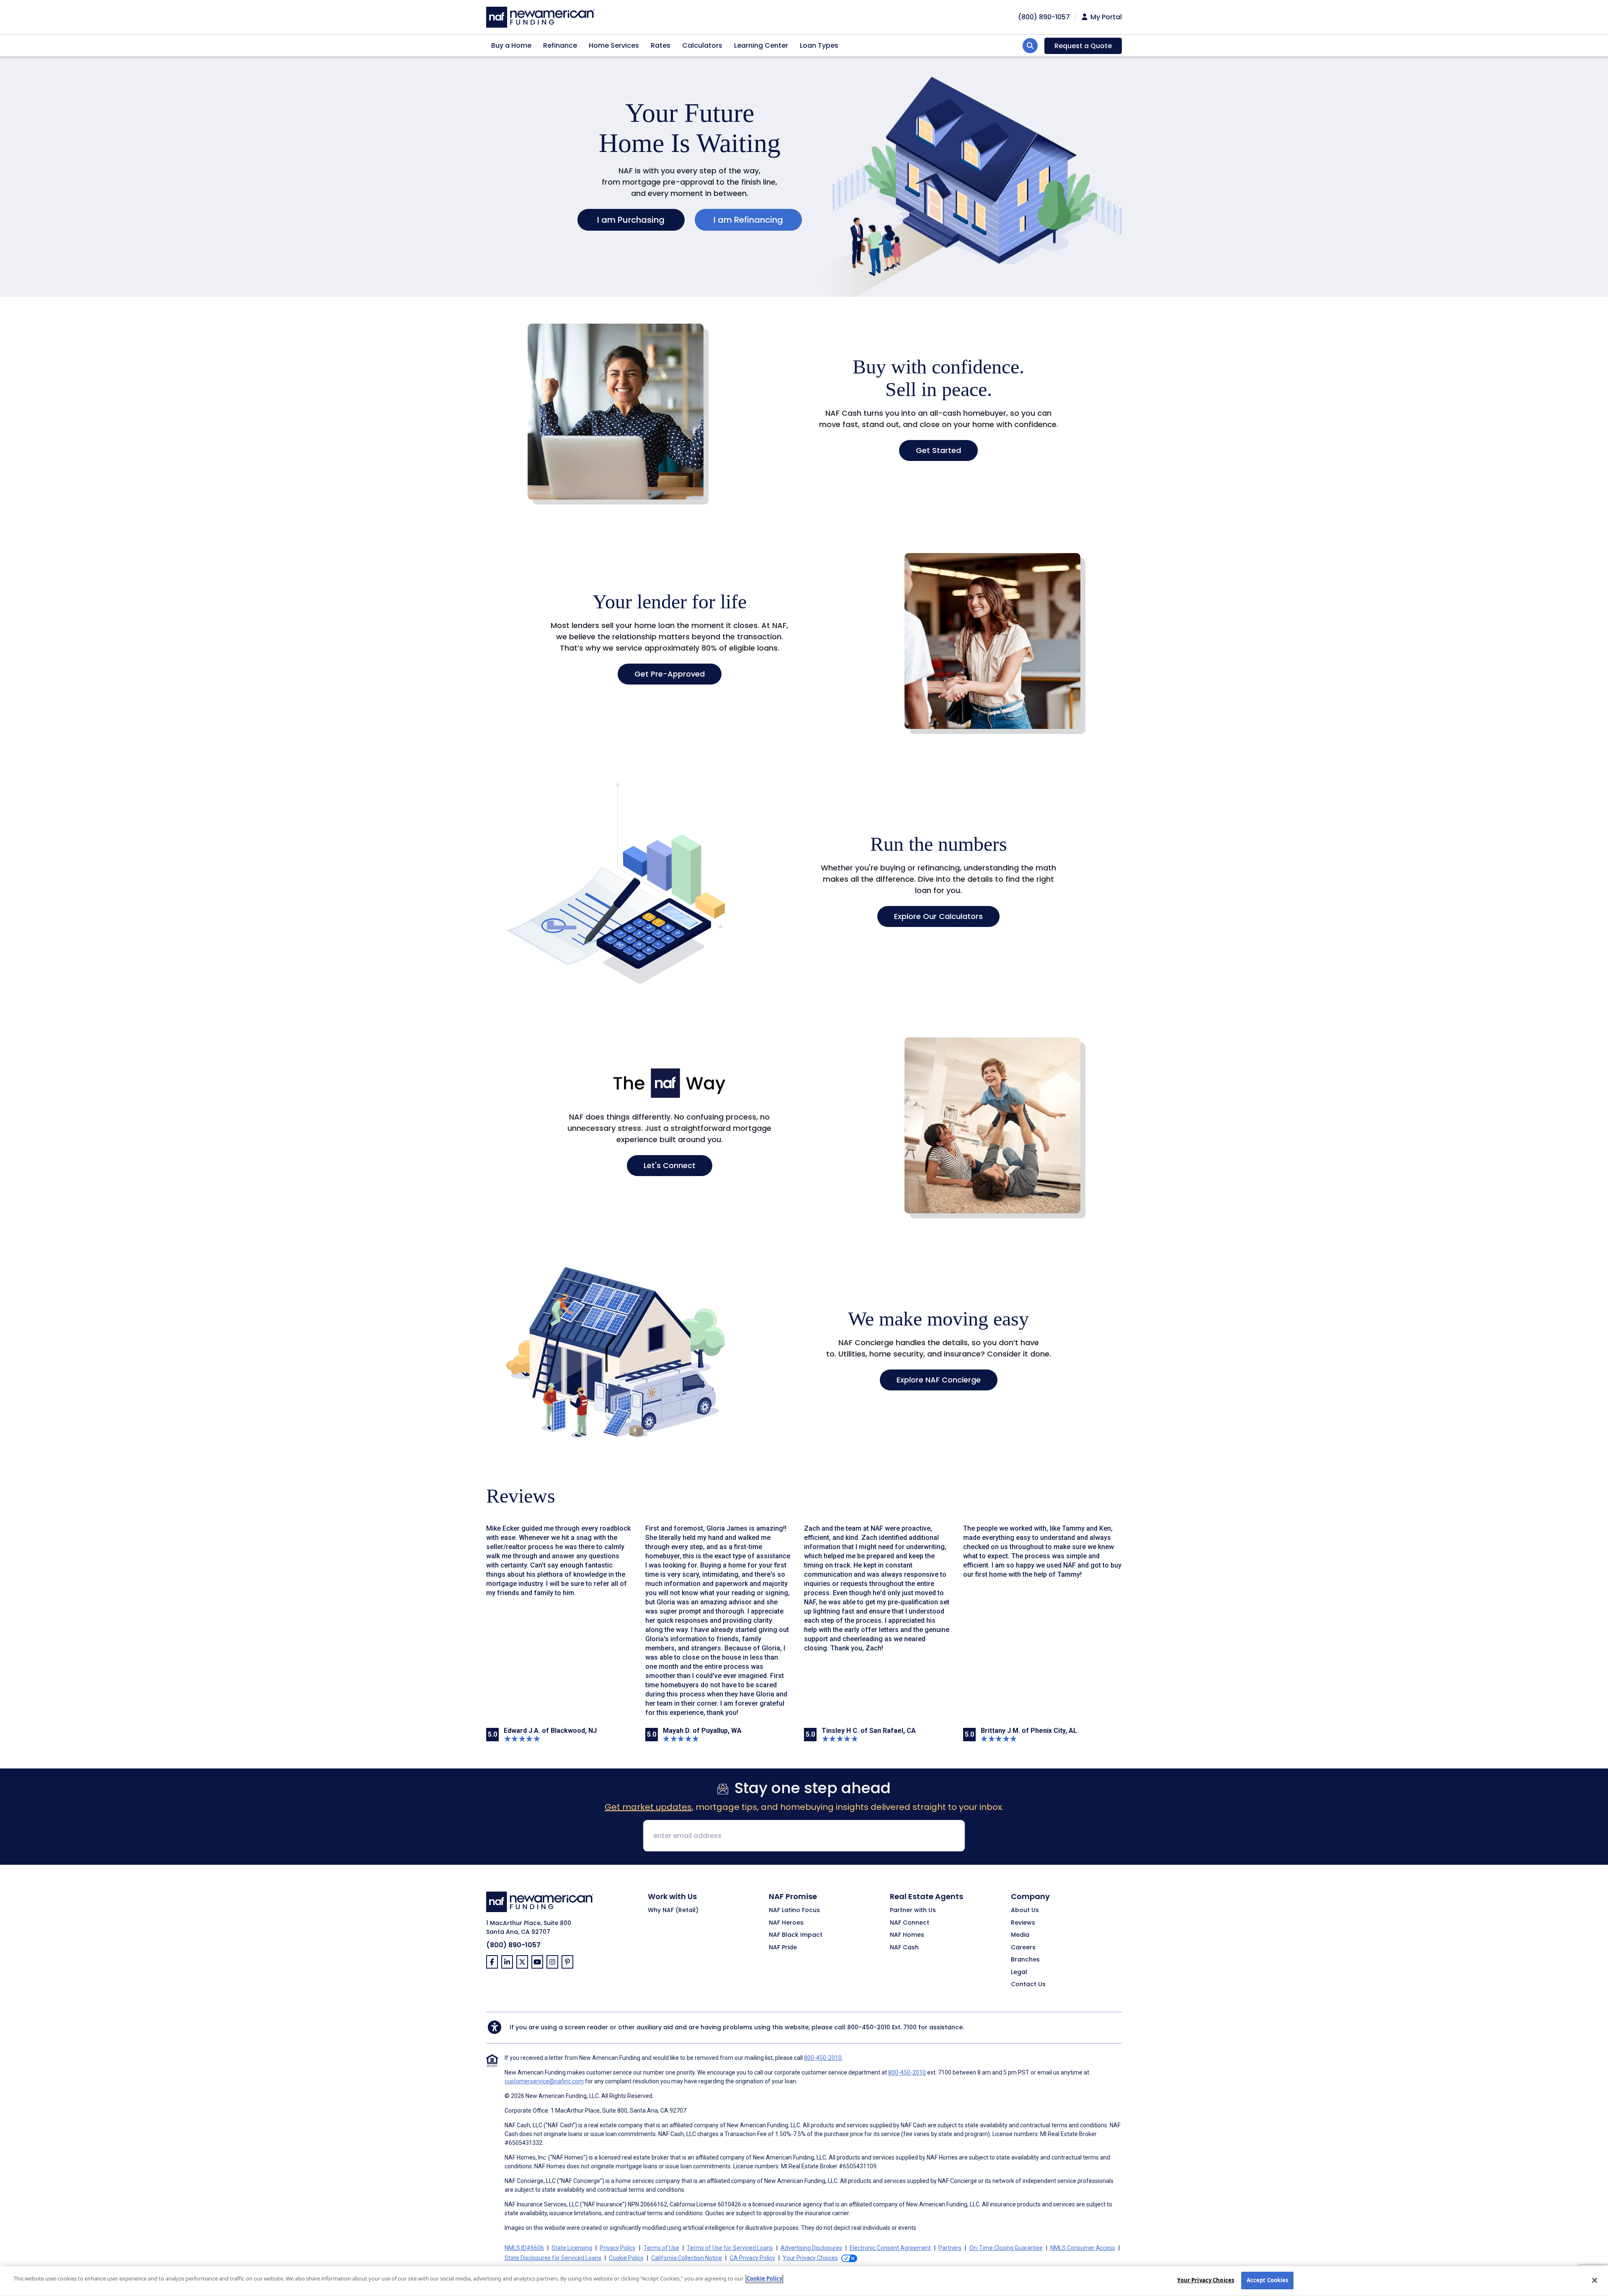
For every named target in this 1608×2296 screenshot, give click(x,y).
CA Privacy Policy (752, 2258)
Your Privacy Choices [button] (810, 2258)
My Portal (1105, 17)
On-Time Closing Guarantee (1006, 2248)
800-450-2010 (869, 2027)
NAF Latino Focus (794, 1910)
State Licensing (572, 2248)
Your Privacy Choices (1206, 2280)
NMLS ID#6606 (524, 2248)
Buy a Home (511, 45)
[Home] (540, 16)
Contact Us (1028, 1985)
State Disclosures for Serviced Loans (553, 2258)
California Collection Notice (687, 2258)
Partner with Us (913, 1910)
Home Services (614, 45)
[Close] (1595, 2280)
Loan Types (819, 45)
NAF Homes (907, 1935)
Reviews (1023, 1923)
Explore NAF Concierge (939, 1380)
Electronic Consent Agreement (890, 2248)
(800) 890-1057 (513, 1945)
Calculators (702, 45)
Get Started (938, 450)
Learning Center (761, 45)
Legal (1019, 1972)
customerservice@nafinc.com (544, 2081)
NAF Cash (904, 1948)
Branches (1025, 1960)
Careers (1023, 1948)
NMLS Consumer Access (1083, 2248)
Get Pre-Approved (670, 674)
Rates (661, 45)
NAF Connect (910, 1923)
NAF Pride (783, 1948)
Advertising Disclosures (811, 2248)
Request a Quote (1083, 46)
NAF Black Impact (796, 1935)
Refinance (560, 45)
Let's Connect (670, 1165)
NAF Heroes (786, 1923)
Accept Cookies (1268, 2280)
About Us (1025, 1910)
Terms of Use (661, 2248)
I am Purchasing (631, 220)
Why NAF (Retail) (673, 1910)
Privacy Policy (618, 2248)
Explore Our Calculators (938, 916)
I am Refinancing (748, 220)
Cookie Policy (626, 2258)
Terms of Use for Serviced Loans (730, 2248)
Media (1020, 1935)
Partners (950, 2248)
